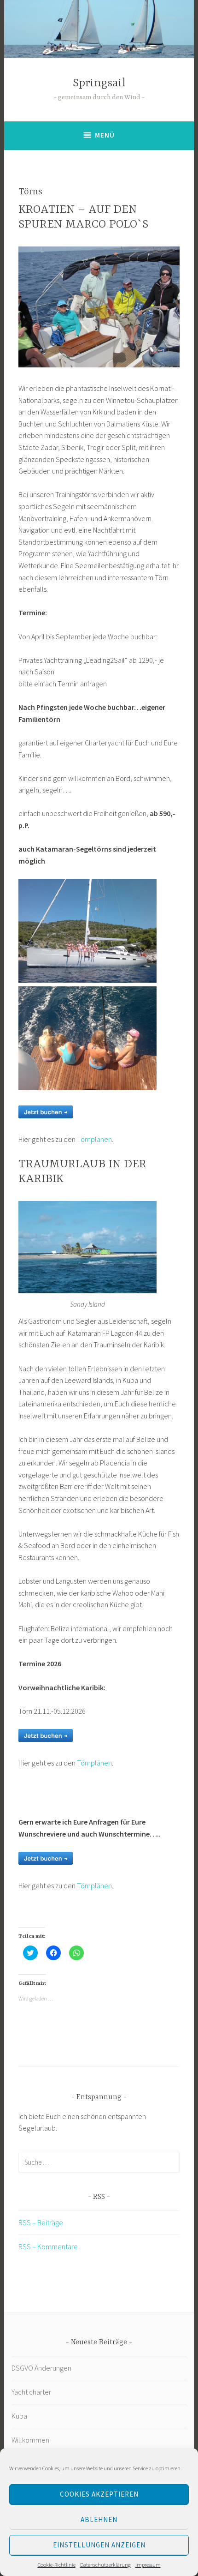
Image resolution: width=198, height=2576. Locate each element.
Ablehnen (99, 2519)
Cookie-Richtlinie (57, 2565)
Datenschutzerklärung (105, 2565)
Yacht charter (31, 2392)
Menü (105, 135)
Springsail (99, 83)
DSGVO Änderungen (41, 2368)
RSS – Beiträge (41, 2222)
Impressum (148, 2565)
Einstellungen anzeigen (99, 2545)
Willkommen (30, 2440)
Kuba (20, 2416)
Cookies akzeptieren (99, 2494)
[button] (99, 307)
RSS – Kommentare (48, 2246)
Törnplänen (94, 1139)
